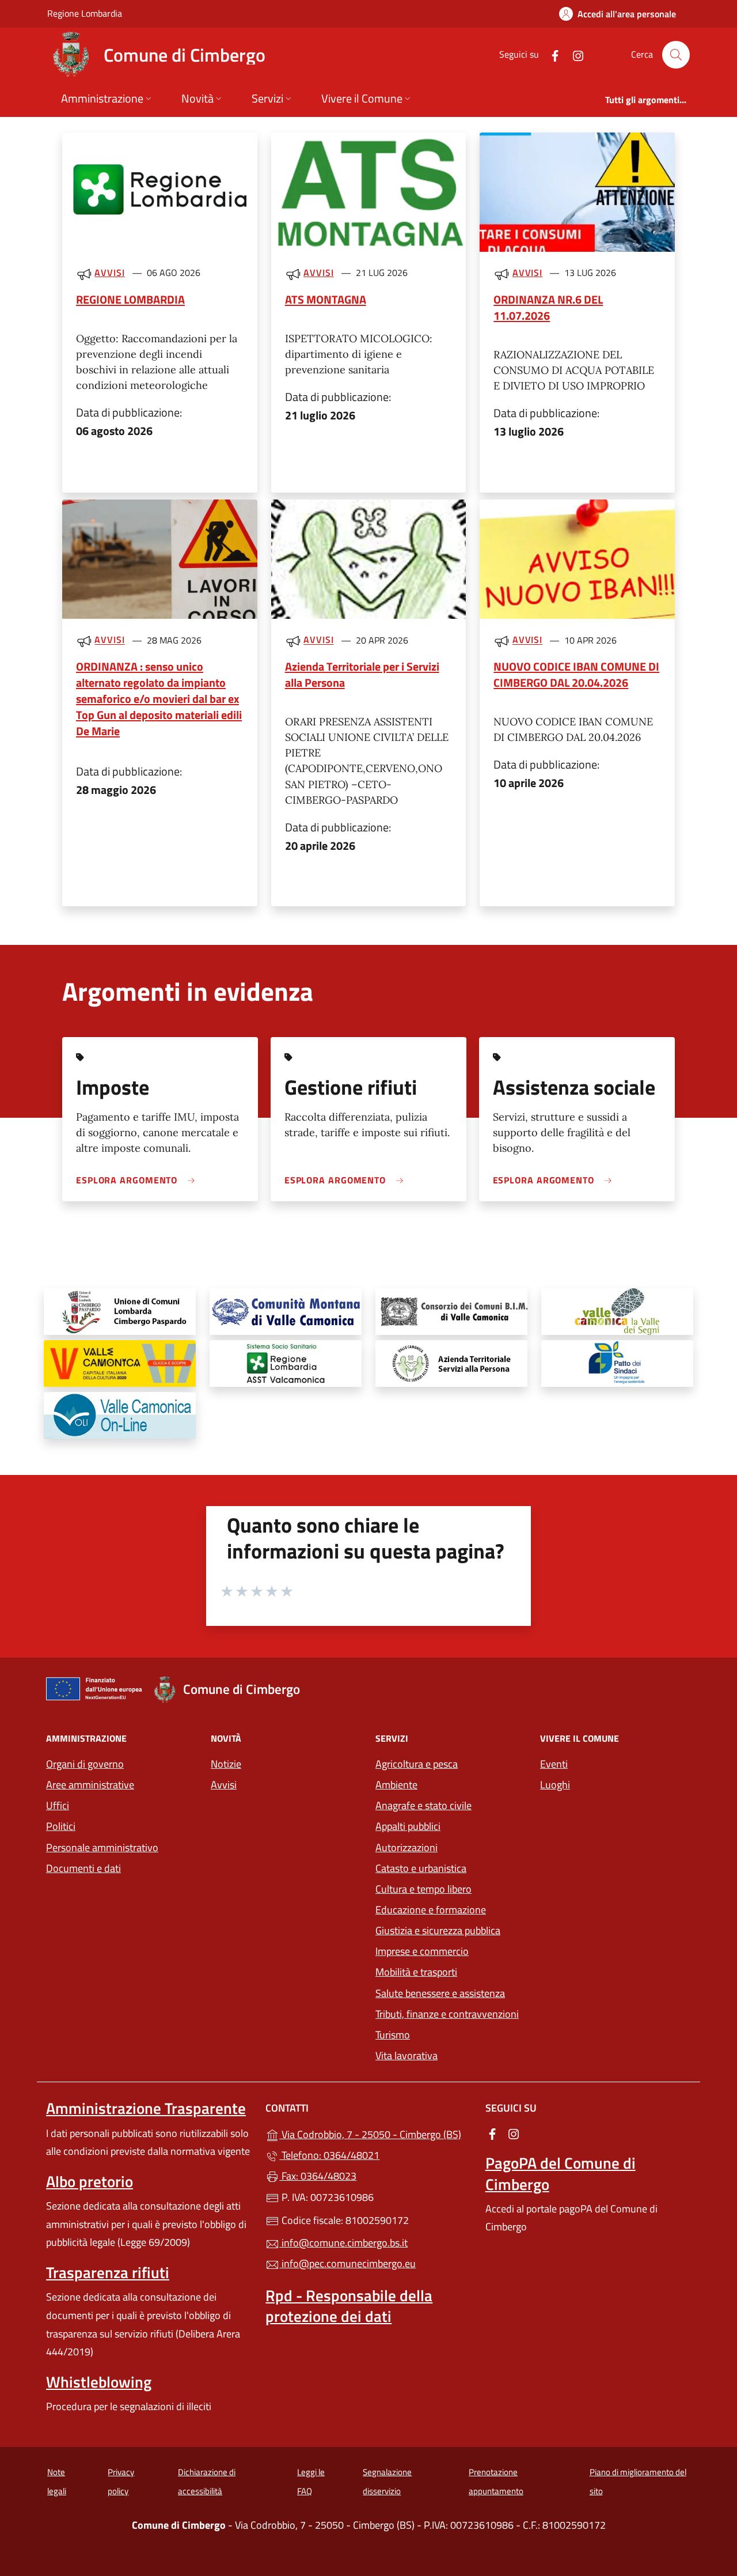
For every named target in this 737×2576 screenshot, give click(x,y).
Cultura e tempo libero (423, 1889)
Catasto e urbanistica (421, 1868)
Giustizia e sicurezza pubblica (438, 1930)
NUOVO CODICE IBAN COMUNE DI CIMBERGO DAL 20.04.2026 (576, 674)
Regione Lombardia (85, 13)
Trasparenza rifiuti (108, 2272)
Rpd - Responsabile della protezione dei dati (349, 2306)
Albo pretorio (90, 2181)
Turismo (393, 2035)
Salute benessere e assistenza (440, 1993)
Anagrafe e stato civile (423, 1805)
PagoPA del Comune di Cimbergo (561, 2173)
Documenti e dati (83, 1868)
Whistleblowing (99, 2382)
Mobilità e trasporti (416, 1972)
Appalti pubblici (408, 1826)
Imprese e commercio (422, 1951)
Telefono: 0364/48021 (329, 2155)
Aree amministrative (90, 1785)
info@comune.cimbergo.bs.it (343, 2243)
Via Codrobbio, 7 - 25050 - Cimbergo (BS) (375, 2133)
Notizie (226, 1764)
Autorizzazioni (407, 1847)
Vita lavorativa (407, 2055)
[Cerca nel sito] (676, 55)
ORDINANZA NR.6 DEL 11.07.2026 (548, 307)
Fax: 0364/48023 (318, 2176)
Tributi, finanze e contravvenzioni (447, 2014)
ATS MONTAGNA (326, 299)
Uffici (58, 1805)
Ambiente (396, 1785)
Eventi (554, 1764)
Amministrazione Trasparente (146, 2108)
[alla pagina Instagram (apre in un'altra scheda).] (573, 54)
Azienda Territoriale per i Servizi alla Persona (362, 674)
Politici (61, 1826)
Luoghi (555, 1785)
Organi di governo (85, 1764)
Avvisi (109, 273)
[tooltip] (120, 1312)
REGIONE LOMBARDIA (130, 299)
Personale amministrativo (102, 1847)
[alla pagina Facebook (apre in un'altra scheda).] (550, 54)
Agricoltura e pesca (417, 1764)
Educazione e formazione (431, 1910)
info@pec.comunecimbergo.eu (347, 2263)
